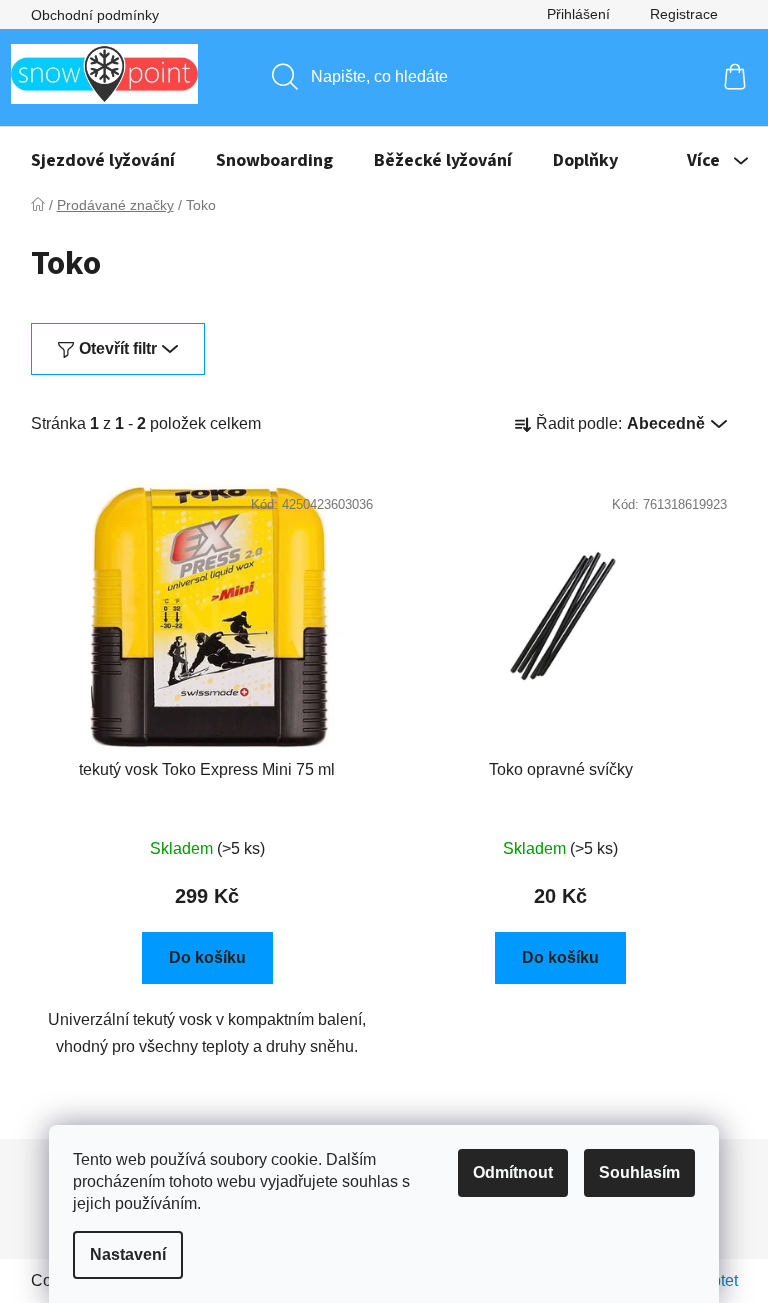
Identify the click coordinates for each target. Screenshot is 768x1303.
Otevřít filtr (118, 348)
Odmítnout (513, 1172)
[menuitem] (103, 161)
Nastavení (128, 1254)
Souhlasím (639, 1172)
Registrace (684, 14)
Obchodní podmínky (95, 15)
